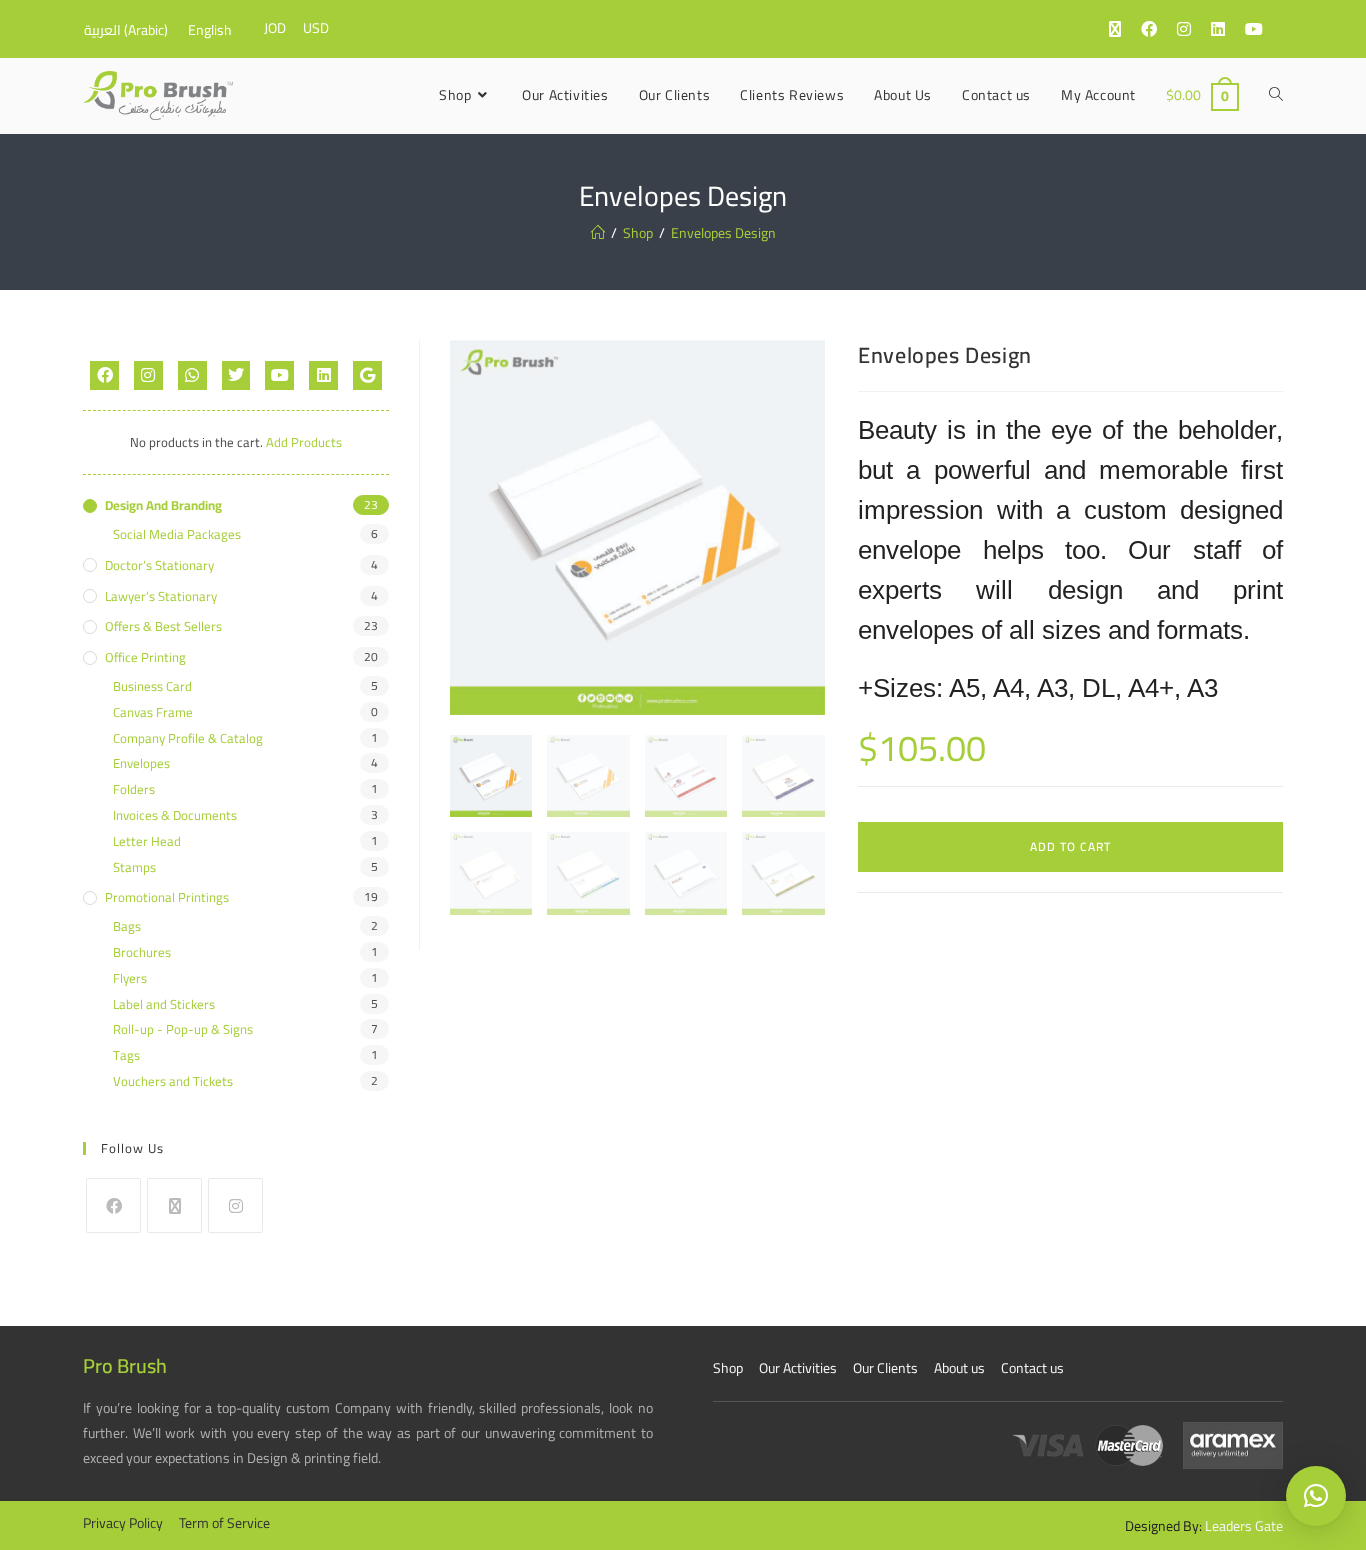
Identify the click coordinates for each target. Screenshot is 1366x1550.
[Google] (367, 375)
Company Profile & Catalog (188, 738)
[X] (174, 1205)
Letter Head (147, 841)
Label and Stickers (164, 1004)
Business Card (152, 686)
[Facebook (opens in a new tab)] (1159, 29)
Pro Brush (125, 1365)
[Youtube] (279, 375)
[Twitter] (236, 375)
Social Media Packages (177, 534)
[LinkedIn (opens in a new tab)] (1228, 29)
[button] (1316, 1496)
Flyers (130, 978)
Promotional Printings (167, 897)
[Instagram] (148, 375)
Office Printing (145, 657)
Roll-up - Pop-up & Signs (183, 1029)
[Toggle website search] (1276, 95)
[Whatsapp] (192, 375)
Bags (127, 926)
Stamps (134, 867)
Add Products (304, 442)
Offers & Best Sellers (163, 626)
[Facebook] (104, 375)
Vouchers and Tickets (173, 1081)
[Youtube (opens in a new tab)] (1264, 29)
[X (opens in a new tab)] (1125, 29)
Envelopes (141, 763)
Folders (134, 789)
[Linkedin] (323, 375)
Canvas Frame (153, 712)
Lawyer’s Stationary (161, 596)
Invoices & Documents (175, 815)
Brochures (142, 952)
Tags (126, 1055)
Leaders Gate (1244, 1526)
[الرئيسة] (598, 233)
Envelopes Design (723, 233)
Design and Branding (163, 505)
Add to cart (1070, 846)
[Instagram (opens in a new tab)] (1194, 29)
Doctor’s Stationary (159, 565)
